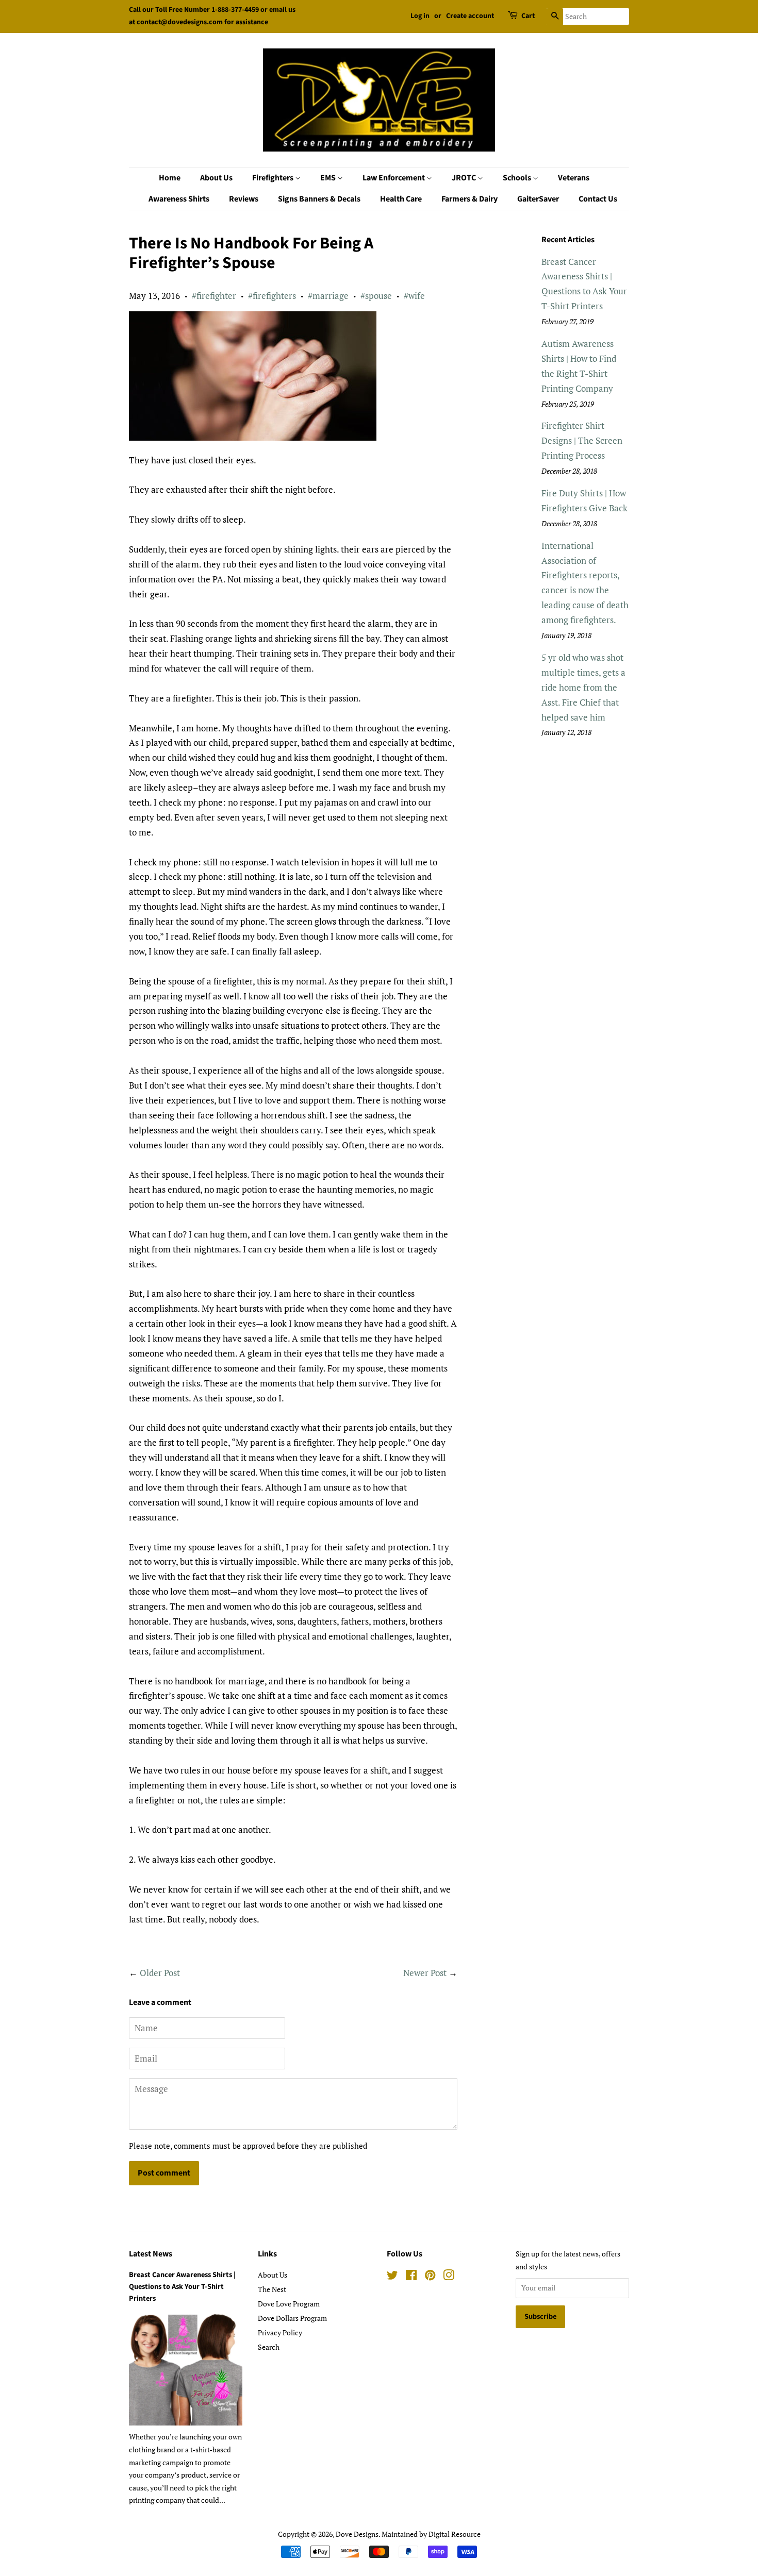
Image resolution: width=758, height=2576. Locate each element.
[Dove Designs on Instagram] (449, 2277)
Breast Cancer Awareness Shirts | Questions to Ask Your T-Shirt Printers (182, 2287)
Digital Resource (455, 2534)
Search (269, 2347)
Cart (528, 16)
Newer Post (425, 1973)
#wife (414, 296)
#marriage (328, 296)
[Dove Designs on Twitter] (392, 2277)
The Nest (272, 2289)
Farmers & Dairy (469, 199)
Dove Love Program (289, 2304)
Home (170, 178)
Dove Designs (357, 2534)
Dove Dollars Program (292, 2318)
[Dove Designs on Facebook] (411, 2277)
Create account (470, 16)
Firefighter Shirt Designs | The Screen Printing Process (582, 440)
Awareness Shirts (179, 199)
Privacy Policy (280, 2332)
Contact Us (598, 199)
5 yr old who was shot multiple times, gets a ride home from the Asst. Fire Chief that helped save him (583, 687)
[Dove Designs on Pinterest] (430, 2277)
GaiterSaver (538, 199)
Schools (518, 178)
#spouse (376, 296)
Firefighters (274, 178)
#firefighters (272, 296)
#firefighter (214, 296)
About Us (216, 178)
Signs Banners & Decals (319, 199)
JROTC (465, 178)
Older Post (160, 1973)
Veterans (574, 178)
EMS (329, 178)
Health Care (401, 199)
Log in (420, 16)
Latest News (151, 2254)
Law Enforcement (394, 178)
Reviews (244, 199)
